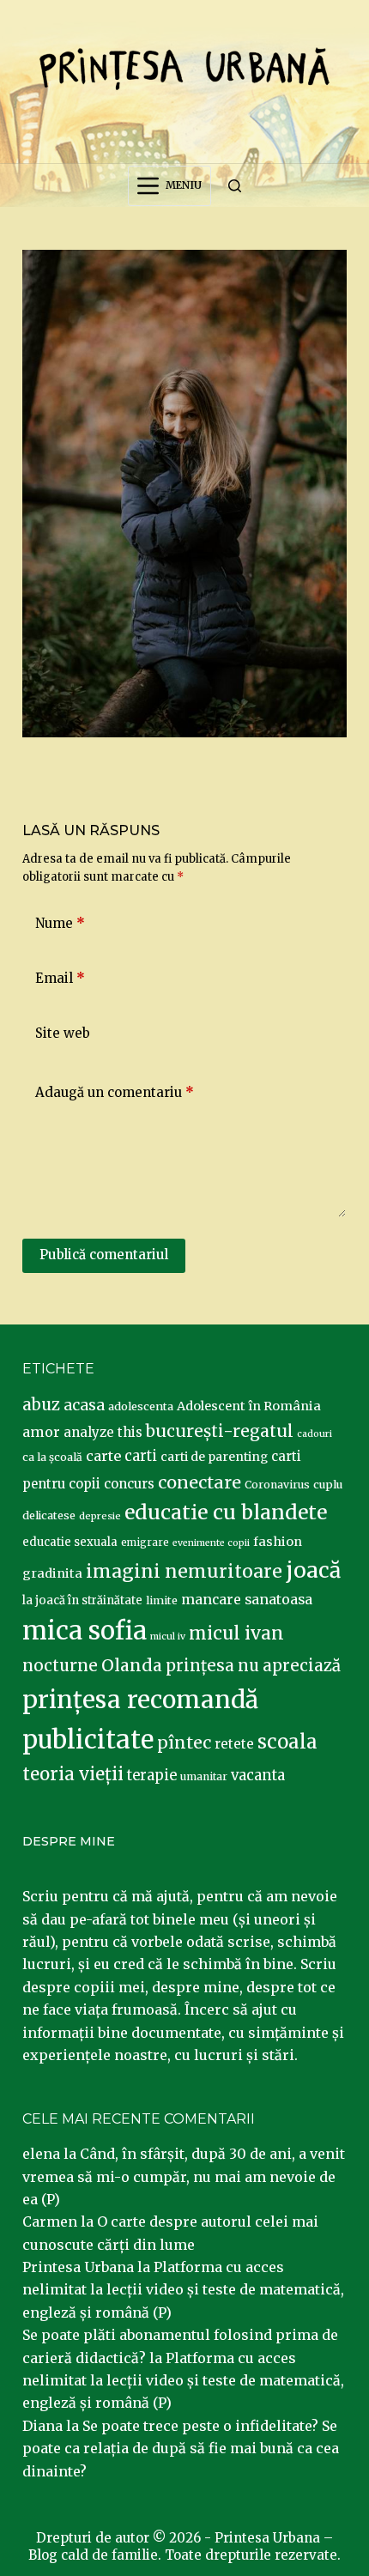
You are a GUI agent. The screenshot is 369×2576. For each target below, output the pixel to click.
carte (103, 1456)
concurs (129, 1484)
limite (162, 1600)
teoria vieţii (73, 1774)
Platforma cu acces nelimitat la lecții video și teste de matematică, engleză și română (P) (183, 2290)
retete (234, 1744)
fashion (278, 1542)
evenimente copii (211, 1543)
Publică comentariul (104, 1255)
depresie (100, 1516)
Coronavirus (277, 1485)
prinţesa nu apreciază (253, 1666)
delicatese (49, 1515)
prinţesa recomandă (140, 1700)
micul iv (168, 1637)
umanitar (204, 1776)
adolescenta (141, 1406)
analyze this (103, 1432)
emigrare (145, 1543)
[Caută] (235, 186)
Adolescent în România (249, 1406)
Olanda (132, 1665)
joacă (313, 1570)
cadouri (315, 1434)
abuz (41, 1405)
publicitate (88, 1740)
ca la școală (52, 1457)
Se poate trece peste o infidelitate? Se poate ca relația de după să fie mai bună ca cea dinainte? (181, 2449)
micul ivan (236, 1633)
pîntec (184, 1743)
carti (141, 1456)
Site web (63, 1033)
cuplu (328, 1484)
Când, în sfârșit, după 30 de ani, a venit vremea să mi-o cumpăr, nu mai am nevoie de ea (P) (184, 2176)
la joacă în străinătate (82, 1600)
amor (41, 1432)
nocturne (60, 1666)
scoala (287, 1742)
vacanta (258, 1776)
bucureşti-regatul (220, 1431)
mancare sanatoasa (247, 1599)
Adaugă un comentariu (115, 1092)
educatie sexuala (70, 1542)
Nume (60, 923)
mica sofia (85, 1630)
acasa (84, 1405)
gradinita (52, 1573)
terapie (152, 1776)
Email (60, 978)
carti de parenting (214, 1457)
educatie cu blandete (226, 1512)
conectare (200, 1482)
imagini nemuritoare (184, 1571)
